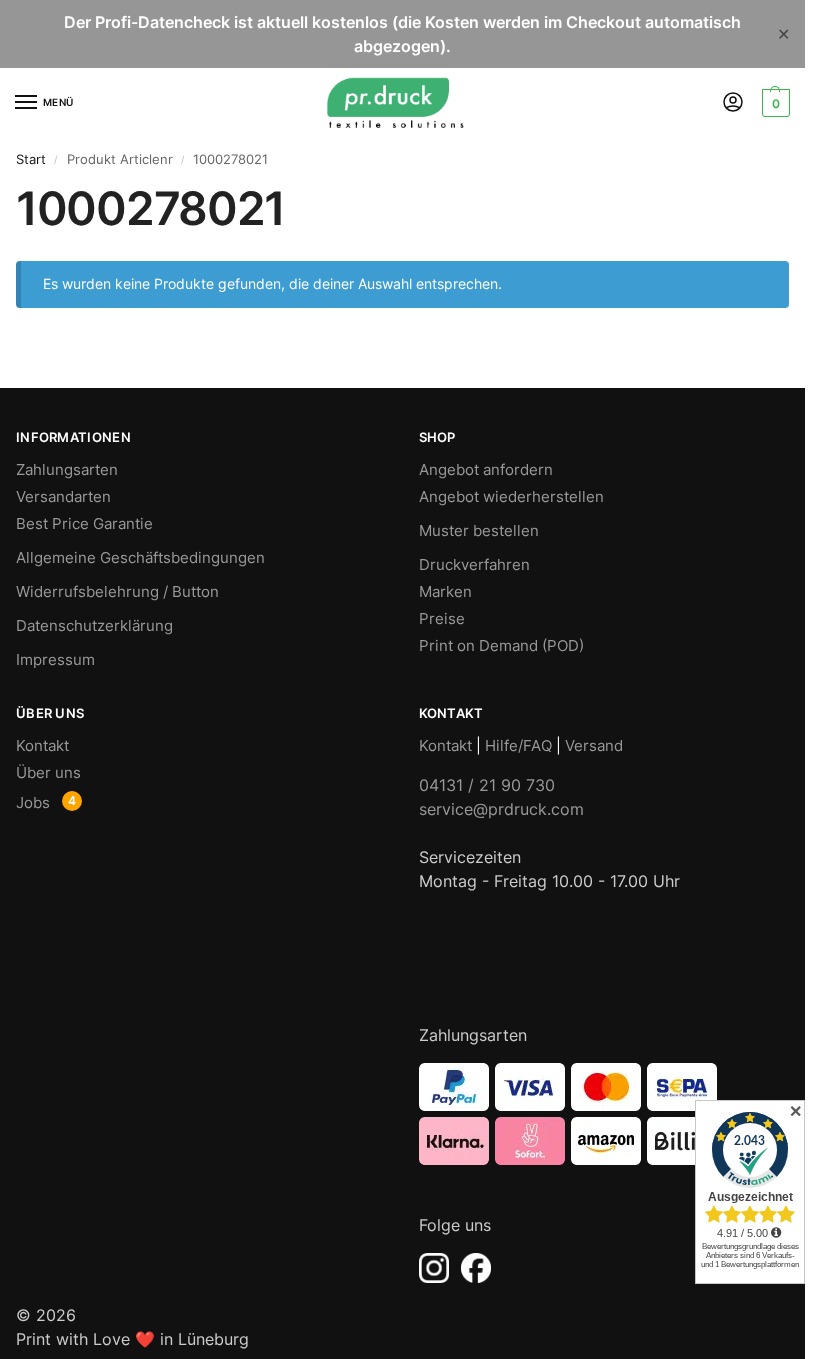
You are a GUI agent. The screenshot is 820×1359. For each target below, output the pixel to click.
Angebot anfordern (486, 470)
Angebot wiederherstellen (511, 497)
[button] (773, 103)
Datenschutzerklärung (94, 626)
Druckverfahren (474, 565)
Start (31, 159)
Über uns (48, 773)
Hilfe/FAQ (518, 746)
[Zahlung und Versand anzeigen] (604, 1114)
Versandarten (63, 497)
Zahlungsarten (67, 470)
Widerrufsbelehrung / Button (117, 592)
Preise (442, 619)
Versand (594, 746)
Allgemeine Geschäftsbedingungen (140, 558)
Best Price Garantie (84, 524)
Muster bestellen (479, 531)
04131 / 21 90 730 (487, 785)
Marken (445, 592)
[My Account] (733, 103)
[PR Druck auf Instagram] (434, 1268)
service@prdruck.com (501, 809)
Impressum (55, 660)
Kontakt (42, 746)
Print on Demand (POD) (501, 646)
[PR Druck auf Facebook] (476, 1268)
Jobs (33, 803)
